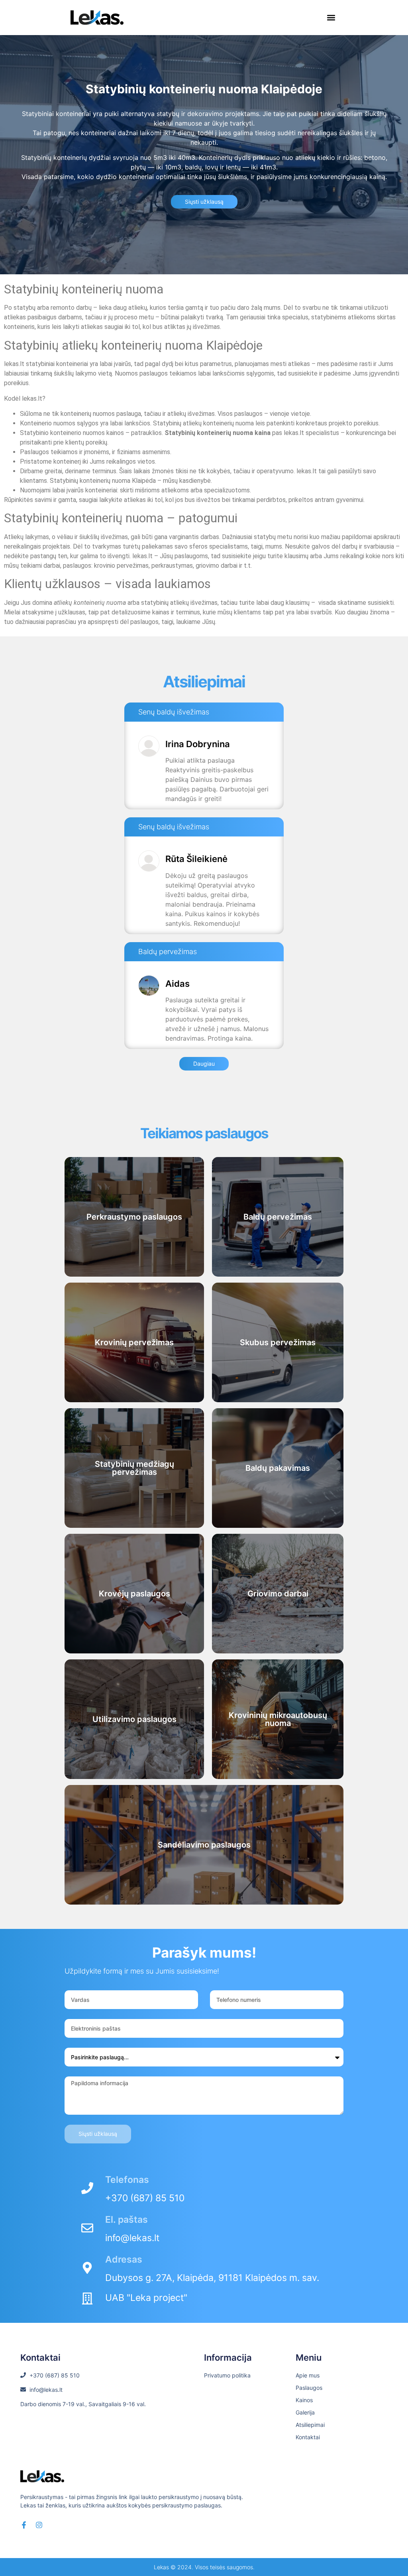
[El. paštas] (87, 2228)
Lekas (161, 2567)
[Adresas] (87, 2268)
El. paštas (127, 2220)
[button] (331, 18)
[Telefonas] (87, 2188)
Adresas (124, 2259)
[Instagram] (39, 2525)
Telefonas (127, 2180)
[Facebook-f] (24, 2525)
